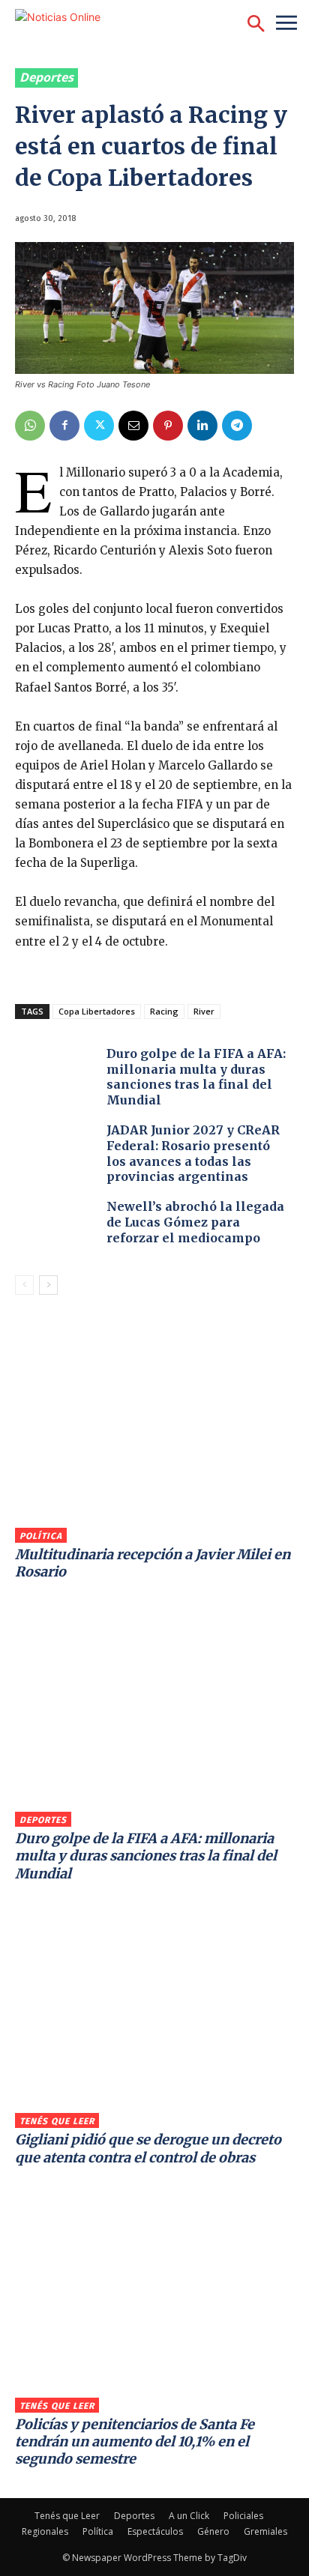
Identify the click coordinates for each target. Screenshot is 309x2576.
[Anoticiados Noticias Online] (94, 24)
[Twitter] (99, 426)
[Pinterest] (168, 426)
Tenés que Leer (57, 2121)
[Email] (133, 426)
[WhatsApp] (30, 426)
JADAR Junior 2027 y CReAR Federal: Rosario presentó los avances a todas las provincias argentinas (193, 1153)
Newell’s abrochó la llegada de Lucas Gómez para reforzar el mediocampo (195, 1222)
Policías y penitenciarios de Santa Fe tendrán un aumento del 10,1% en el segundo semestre (135, 2442)
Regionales (45, 2531)
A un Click (189, 2516)
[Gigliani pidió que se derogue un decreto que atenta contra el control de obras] (154, 2013)
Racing (164, 1011)
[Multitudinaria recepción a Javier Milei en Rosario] (154, 1427)
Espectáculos (155, 2531)
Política (41, 1536)
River (204, 1011)
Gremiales (265, 2531)
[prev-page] (24, 1285)
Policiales (243, 2516)
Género (213, 2531)
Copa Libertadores (97, 1011)
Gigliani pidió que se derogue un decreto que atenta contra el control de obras (148, 2148)
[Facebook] (64, 426)
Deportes (46, 77)
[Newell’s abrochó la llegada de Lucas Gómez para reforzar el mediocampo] (57, 1231)
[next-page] (48, 1285)
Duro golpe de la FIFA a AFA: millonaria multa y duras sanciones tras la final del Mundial (196, 1077)
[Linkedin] (202, 426)
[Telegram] (237, 426)
